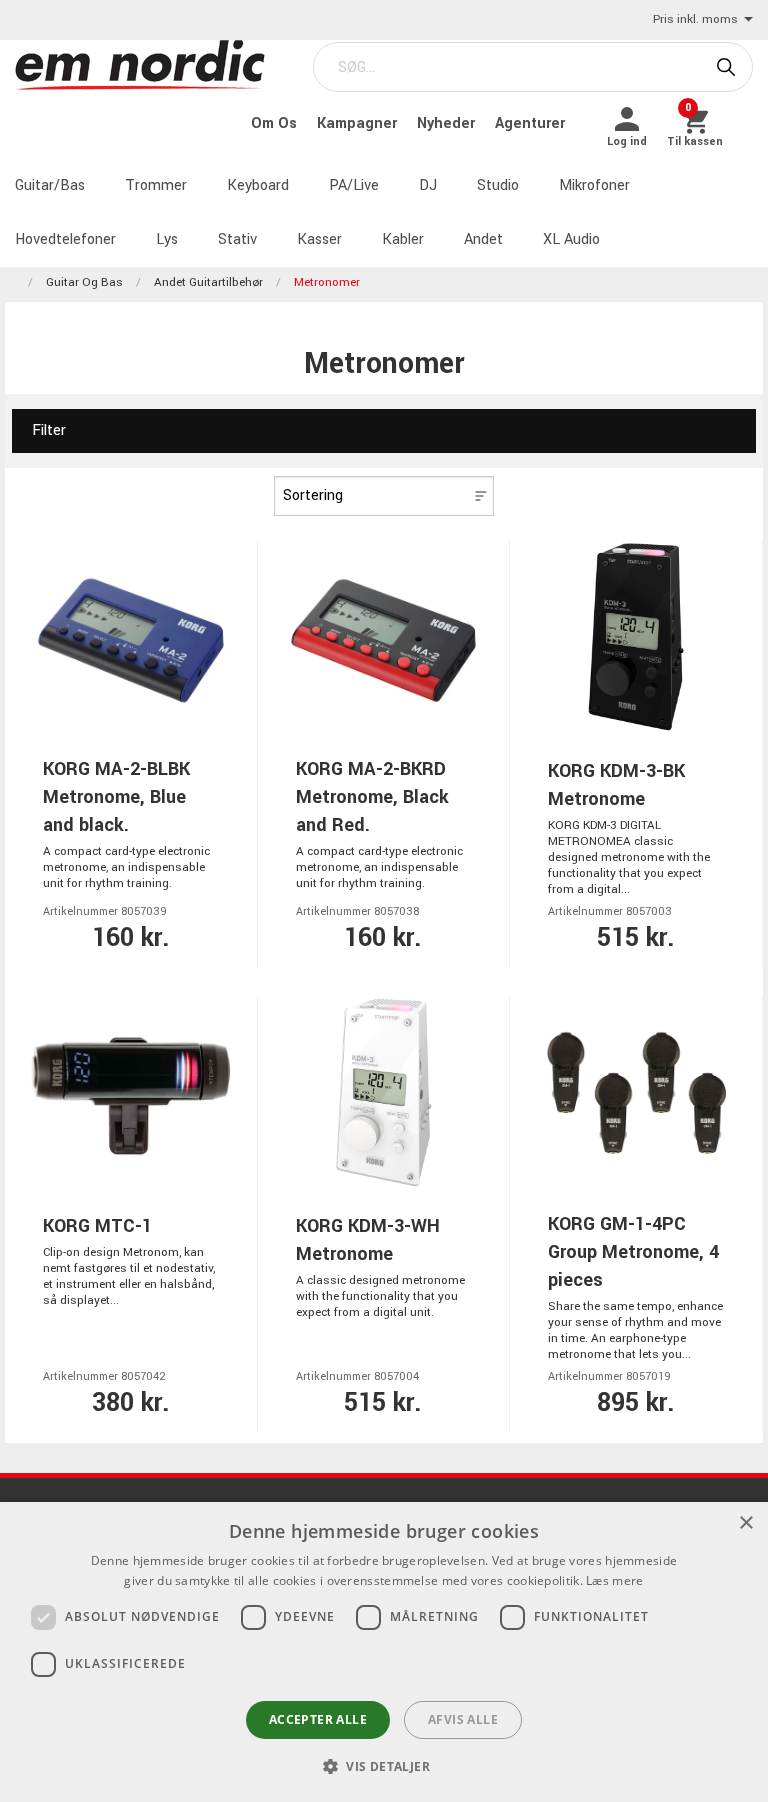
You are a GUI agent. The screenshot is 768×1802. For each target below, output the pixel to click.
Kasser (319, 239)
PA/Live (354, 185)
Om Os (276, 123)
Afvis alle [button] (463, 1719)
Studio (498, 185)
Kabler (403, 239)
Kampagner (359, 123)
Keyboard (258, 185)
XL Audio (571, 239)
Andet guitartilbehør (208, 282)
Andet (483, 239)
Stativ (237, 239)
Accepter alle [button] (318, 1719)
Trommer (156, 185)
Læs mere (614, 1580)
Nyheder (448, 123)
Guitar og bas (84, 282)
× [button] (745, 1523)
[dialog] (384, 1652)
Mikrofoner (594, 185)
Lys (167, 239)
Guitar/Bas (50, 185)
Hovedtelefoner (65, 239)
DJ (428, 185)
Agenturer (530, 123)
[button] (384, 1766)
